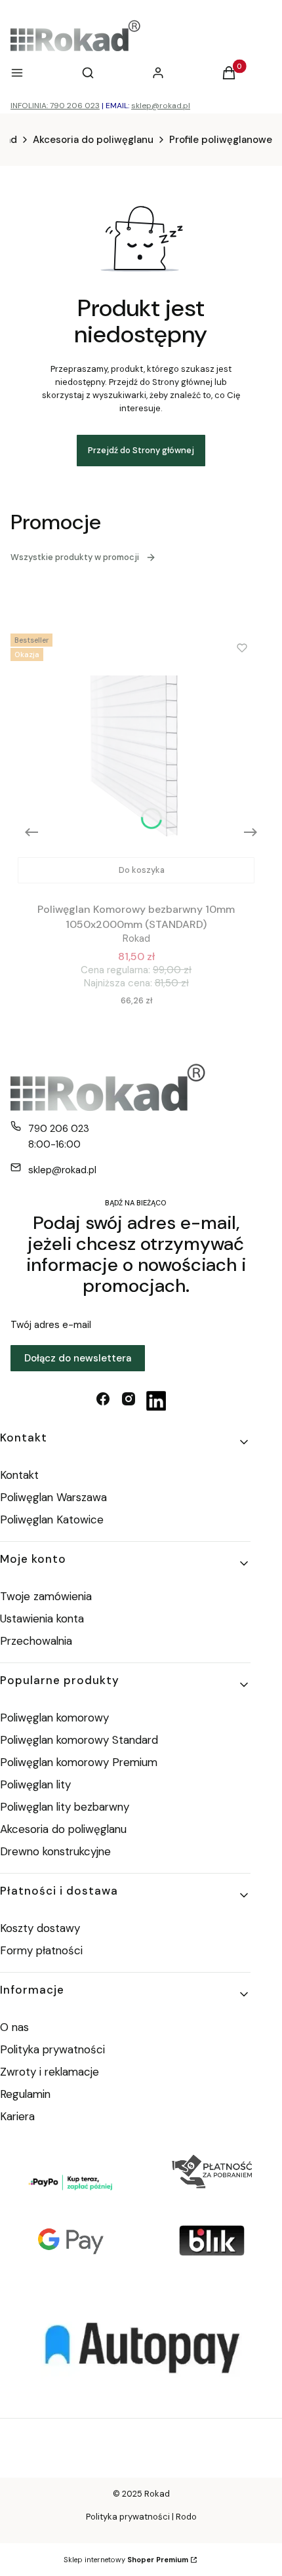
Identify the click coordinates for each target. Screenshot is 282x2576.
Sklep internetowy (126, 2560)
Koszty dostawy (40, 1928)
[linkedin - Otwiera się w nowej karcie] (156, 1401)
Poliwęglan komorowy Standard (79, 1740)
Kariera (17, 2116)
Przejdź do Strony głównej (141, 450)
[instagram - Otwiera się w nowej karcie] (129, 1401)
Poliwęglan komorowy (54, 1718)
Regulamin (25, 2094)
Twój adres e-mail (51, 1325)
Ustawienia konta (42, 1619)
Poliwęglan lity (35, 1784)
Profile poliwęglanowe (221, 140)
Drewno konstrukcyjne (55, 1851)
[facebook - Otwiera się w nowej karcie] (103, 1401)
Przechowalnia (36, 1641)
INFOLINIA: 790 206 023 (55, 106)
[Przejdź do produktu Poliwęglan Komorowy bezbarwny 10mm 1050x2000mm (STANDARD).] (136, 759)
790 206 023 (59, 1129)
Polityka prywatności (52, 2049)
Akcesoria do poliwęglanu (93, 140)
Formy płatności (41, 1950)
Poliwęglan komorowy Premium (79, 1762)
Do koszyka (142, 870)
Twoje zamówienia (46, 1596)
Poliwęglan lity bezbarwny (65, 1807)
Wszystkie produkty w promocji (75, 557)
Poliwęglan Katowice (52, 1519)
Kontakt (19, 1475)
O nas (14, 2027)
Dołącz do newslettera (78, 1358)
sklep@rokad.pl (161, 106)
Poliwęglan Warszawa (53, 1497)
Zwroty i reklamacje (50, 2072)
